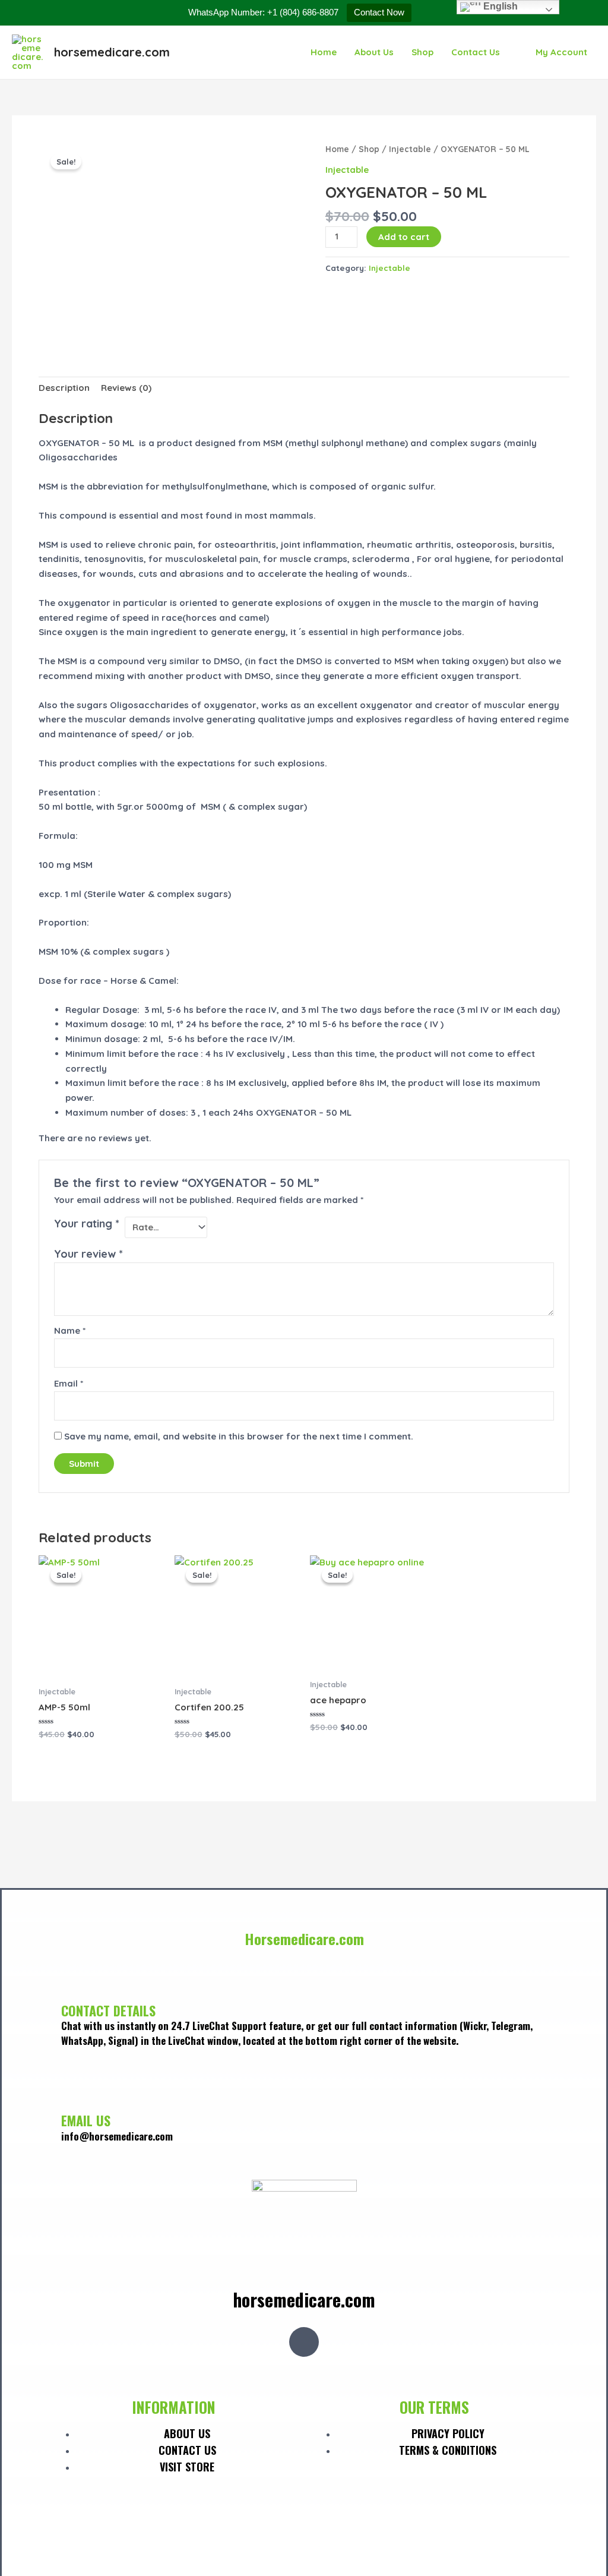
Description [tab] (64, 388)
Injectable (410, 149)
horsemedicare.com (112, 52)
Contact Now (379, 12)
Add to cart (404, 237)
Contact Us (476, 52)
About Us (374, 52)
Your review (88, 1254)
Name (70, 1330)
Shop (422, 52)
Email (69, 1383)
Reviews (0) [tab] (126, 388)
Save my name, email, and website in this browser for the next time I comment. (239, 1436)
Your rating (87, 1224)
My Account (561, 52)
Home (324, 52)
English (499, 6)
